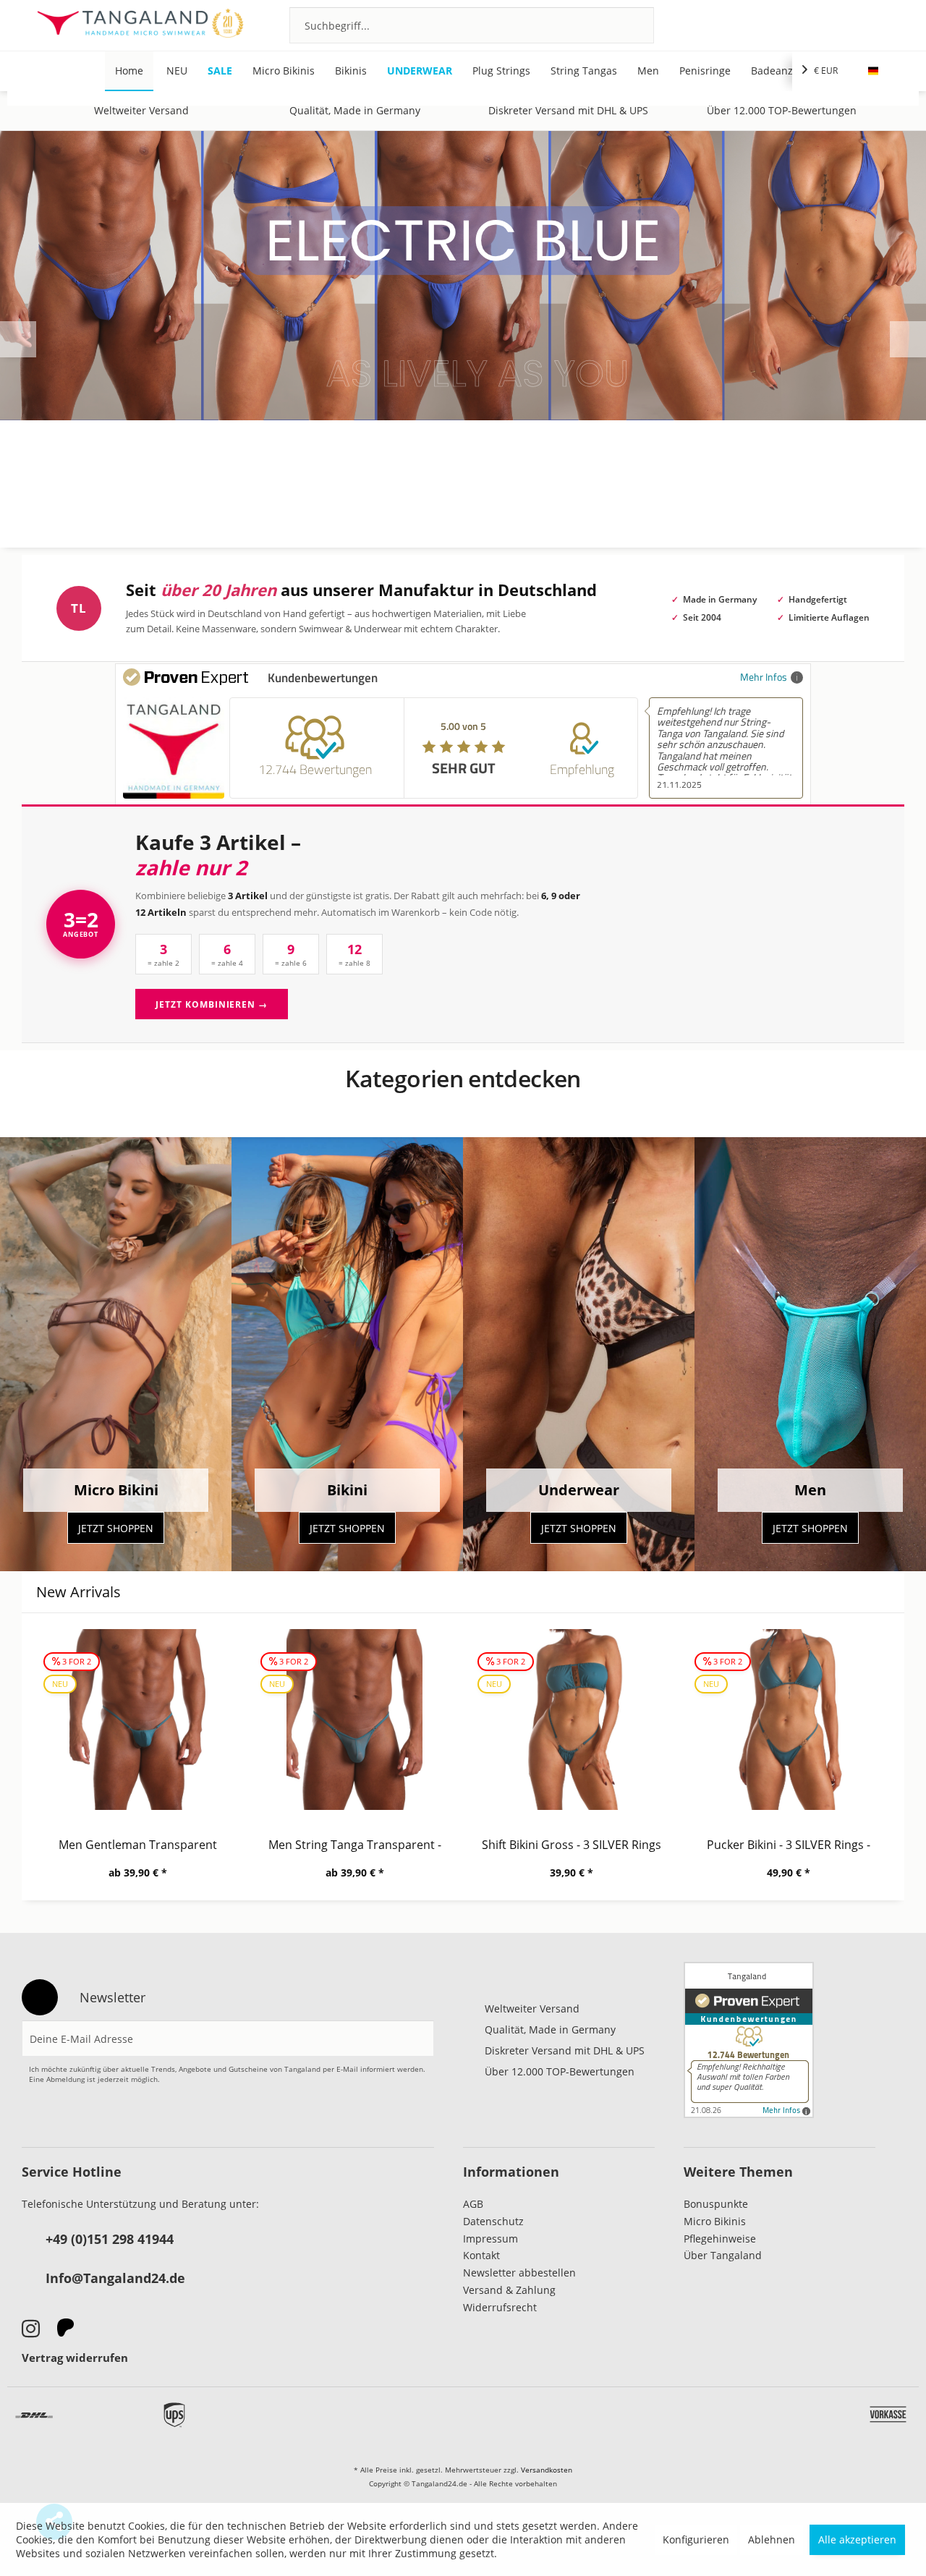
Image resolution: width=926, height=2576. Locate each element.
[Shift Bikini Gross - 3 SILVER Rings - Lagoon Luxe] (572, 1720)
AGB (473, 2204)
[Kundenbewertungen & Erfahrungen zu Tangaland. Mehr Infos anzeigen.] (749, 2040)
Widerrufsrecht (500, 2307)
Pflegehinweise (720, 2239)
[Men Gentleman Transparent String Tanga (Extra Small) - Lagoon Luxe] (137, 1720)
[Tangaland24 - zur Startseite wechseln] (140, 25)
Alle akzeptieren (857, 2539)
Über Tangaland (723, 2255)
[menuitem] (472, 25)
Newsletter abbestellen (519, 2273)
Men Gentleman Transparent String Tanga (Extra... (138, 1845)
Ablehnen (772, 2539)
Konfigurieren (696, 2539)
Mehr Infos (764, 677)
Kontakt (481, 2255)
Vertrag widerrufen (75, 2358)
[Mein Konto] (842, 25)
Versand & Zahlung (509, 2290)
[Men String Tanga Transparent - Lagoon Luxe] (354, 1720)
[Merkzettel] (803, 25)
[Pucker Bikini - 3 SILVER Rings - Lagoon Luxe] (789, 1720)
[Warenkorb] (881, 25)
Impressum (490, 2239)
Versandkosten (547, 2470)
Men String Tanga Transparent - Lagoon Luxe (355, 1845)
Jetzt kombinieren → (212, 1004)
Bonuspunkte (716, 2204)
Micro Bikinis (715, 2221)
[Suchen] (624, 25)
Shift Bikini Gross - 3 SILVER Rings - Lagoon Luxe (572, 1845)
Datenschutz (493, 2221)
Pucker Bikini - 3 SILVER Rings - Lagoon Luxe (789, 1845)
